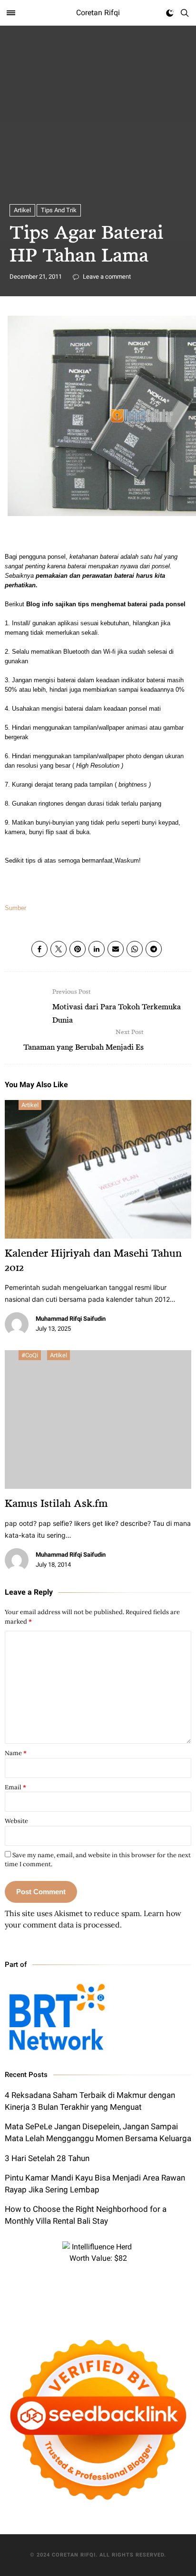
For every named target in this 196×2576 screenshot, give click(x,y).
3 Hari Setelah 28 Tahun (47, 2158)
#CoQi (30, 1355)
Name (16, 1753)
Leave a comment (106, 277)
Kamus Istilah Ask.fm (56, 1503)
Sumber (15, 908)
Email (15, 1787)
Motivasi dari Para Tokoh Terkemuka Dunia (117, 1006)
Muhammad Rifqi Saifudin (71, 1319)
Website (16, 1821)
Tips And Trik (59, 210)
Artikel (22, 210)
